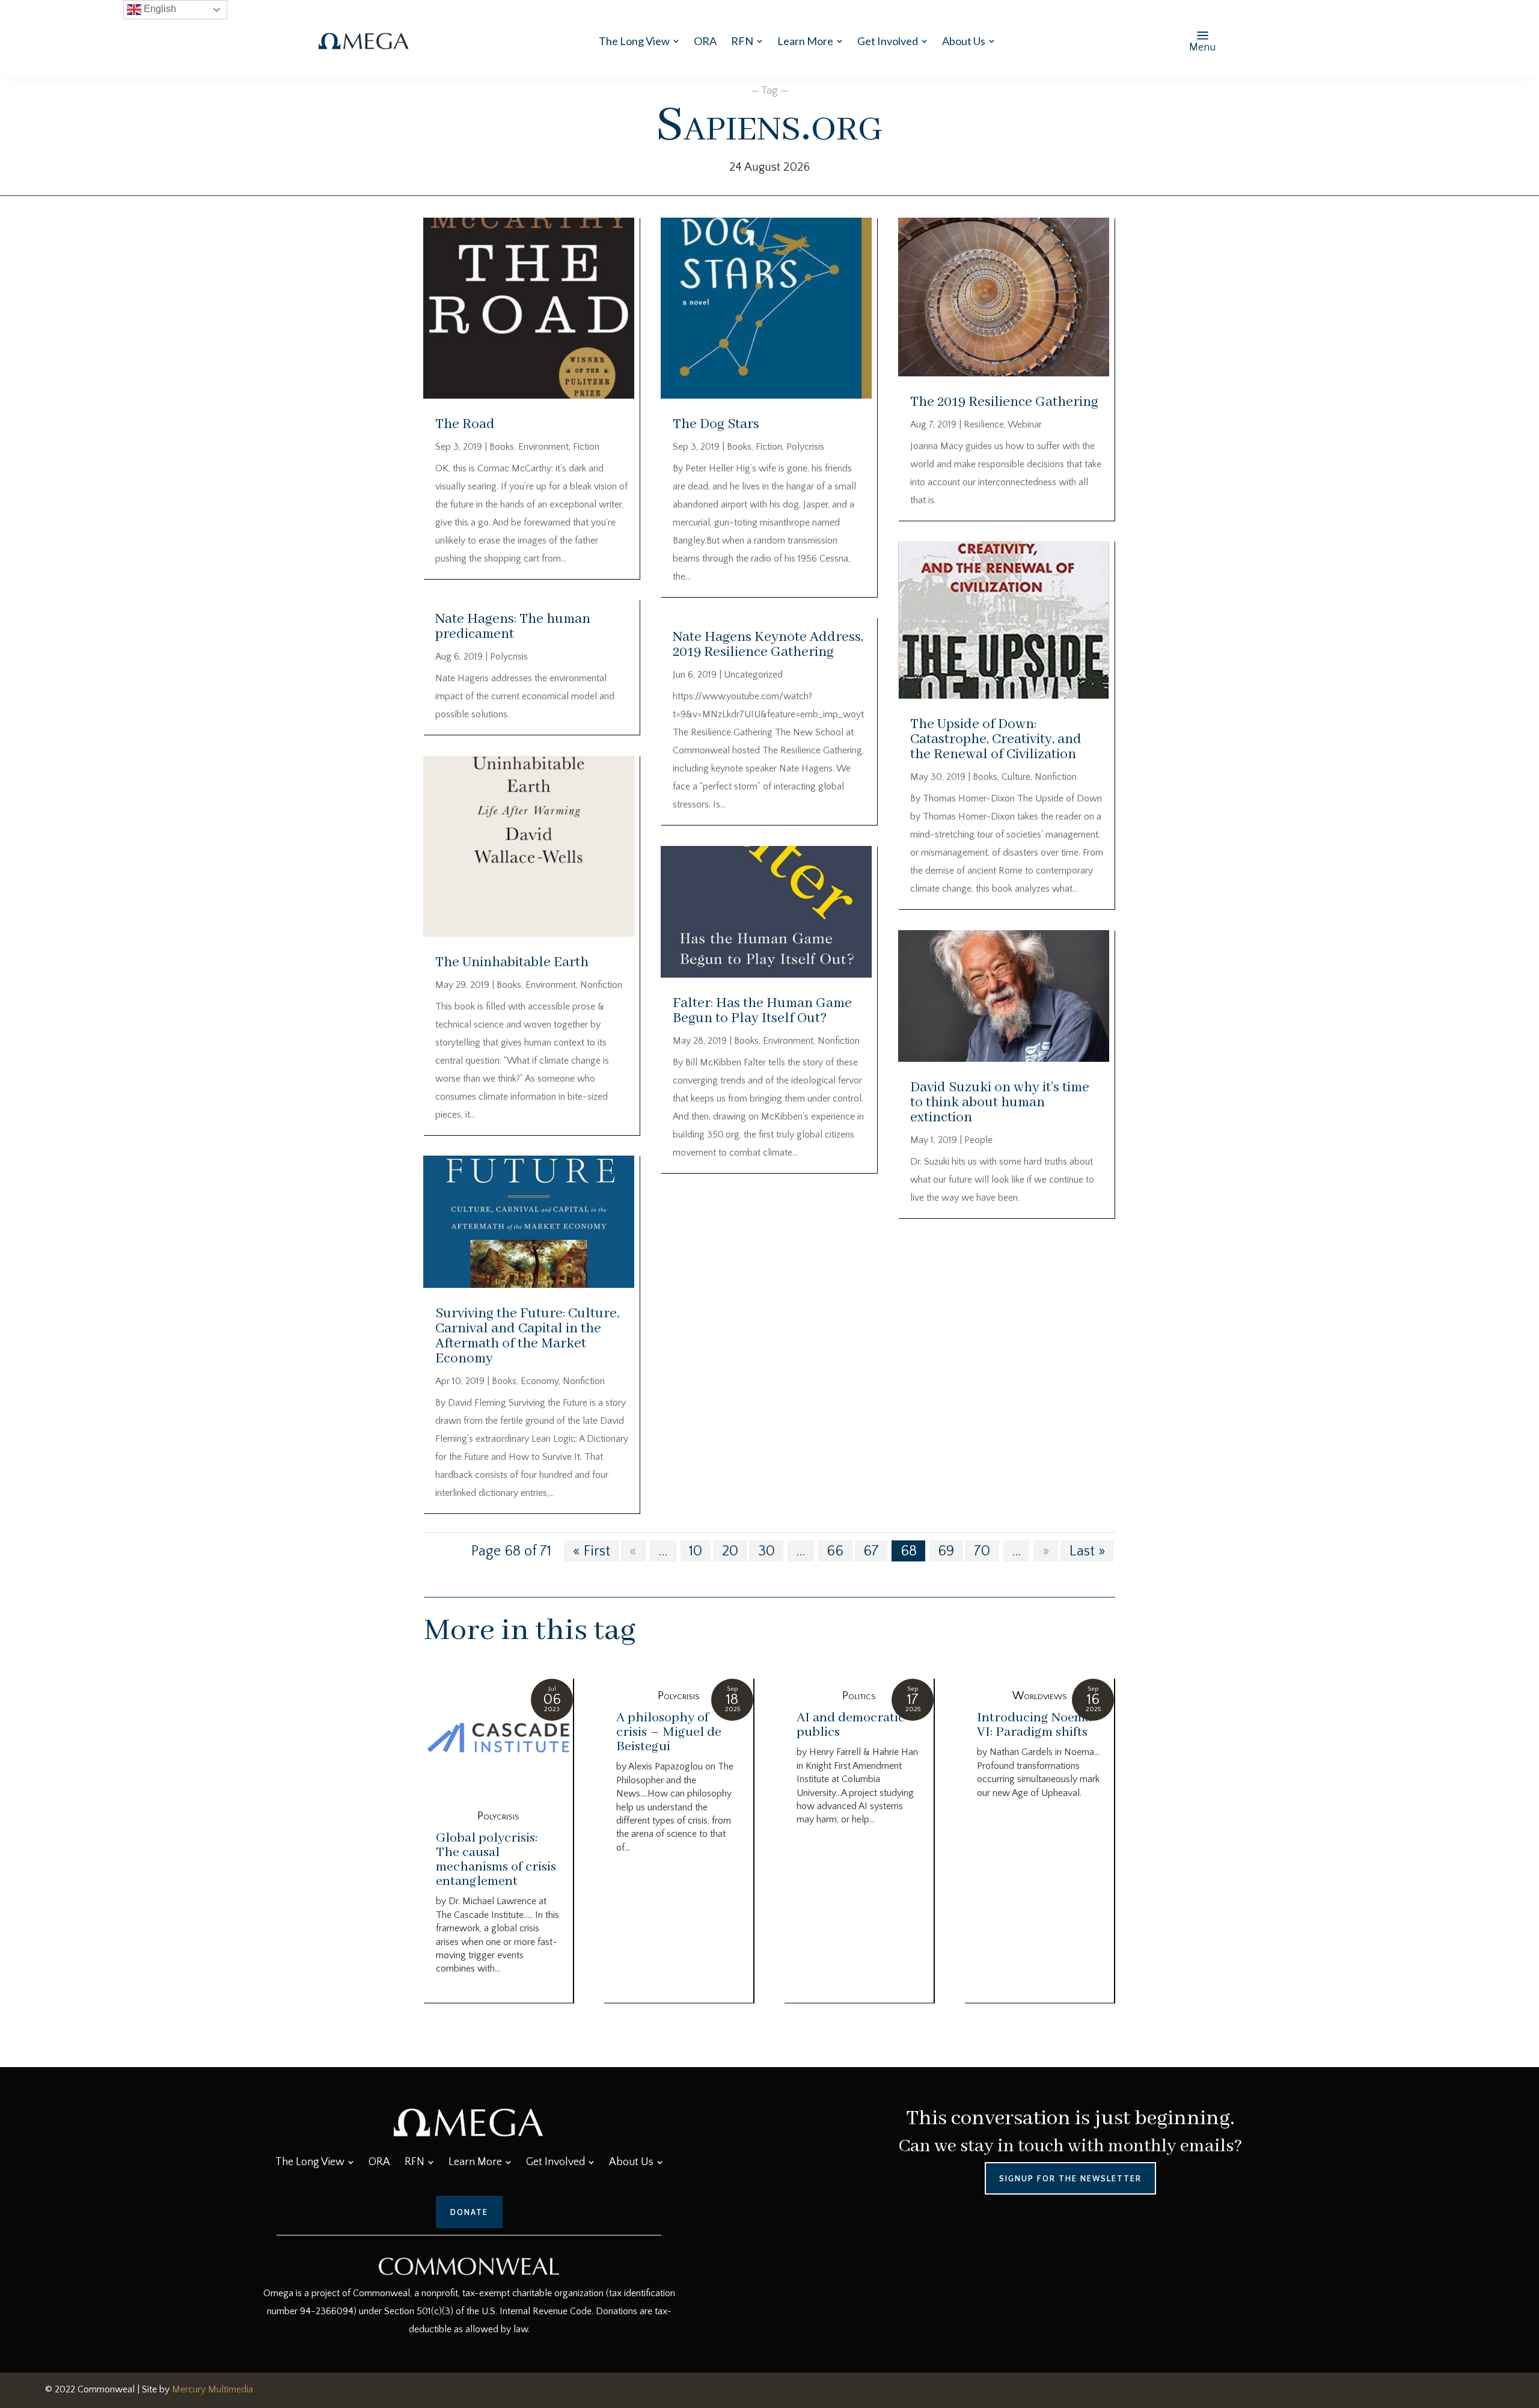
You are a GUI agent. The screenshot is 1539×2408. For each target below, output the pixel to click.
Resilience (984, 424)
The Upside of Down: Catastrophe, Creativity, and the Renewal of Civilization (996, 739)
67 (871, 1551)
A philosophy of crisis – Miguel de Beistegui (669, 1732)
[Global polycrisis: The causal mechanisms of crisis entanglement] (498, 1739)
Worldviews (1040, 1696)
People (978, 1140)
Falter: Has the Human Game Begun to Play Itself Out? (762, 1011)
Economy (540, 1381)
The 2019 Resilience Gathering (1004, 402)
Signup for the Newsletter (1070, 2178)
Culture (1016, 777)
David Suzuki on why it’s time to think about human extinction (1000, 1102)
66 (835, 1551)
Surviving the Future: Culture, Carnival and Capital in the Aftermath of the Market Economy (527, 1336)
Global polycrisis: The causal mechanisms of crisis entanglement (496, 1860)
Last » (1088, 1551)
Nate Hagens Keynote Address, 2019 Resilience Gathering (768, 645)
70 (982, 1551)
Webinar (1025, 424)
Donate (469, 2212)
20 (730, 1551)
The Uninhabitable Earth (512, 962)
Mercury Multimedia (213, 2389)
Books (502, 447)
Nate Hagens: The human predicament (513, 627)
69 (946, 1551)
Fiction (586, 447)
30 (766, 1551)
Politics (859, 1696)
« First (592, 1551)
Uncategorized (753, 675)
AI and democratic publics (851, 1725)
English (159, 9)
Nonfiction (601, 985)
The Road (465, 424)
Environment (543, 447)
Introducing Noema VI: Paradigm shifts (1034, 1725)
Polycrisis (509, 657)
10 (696, 1551)
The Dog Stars (716, 424)
